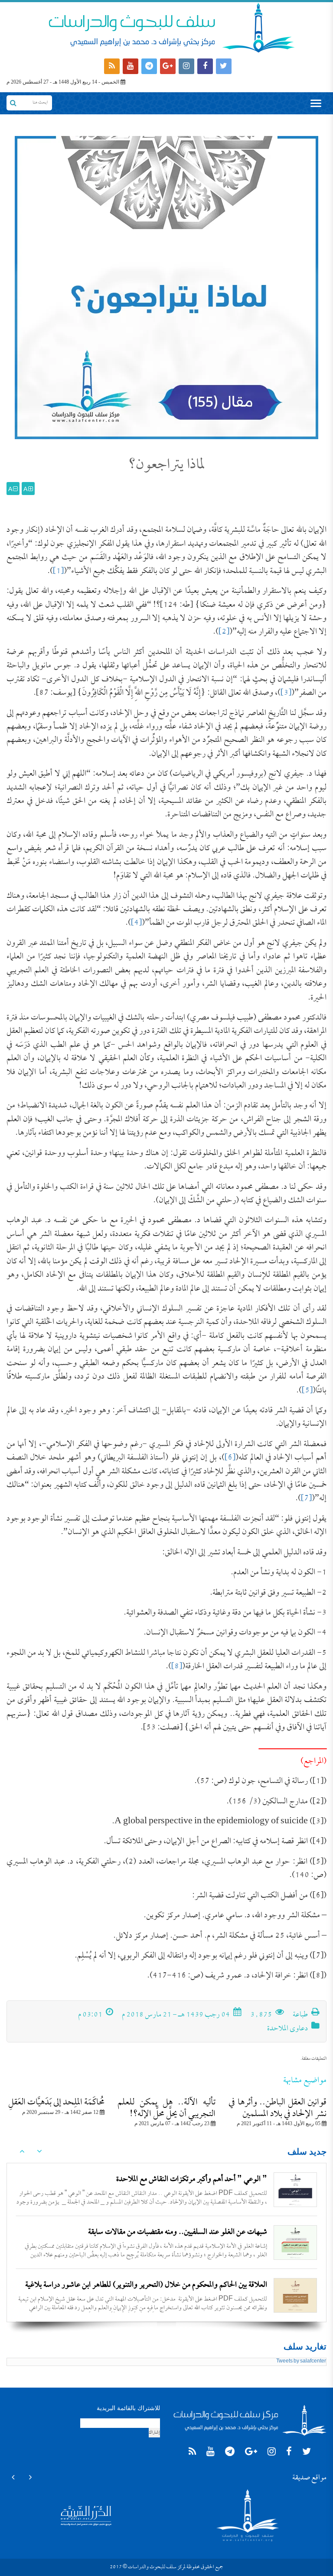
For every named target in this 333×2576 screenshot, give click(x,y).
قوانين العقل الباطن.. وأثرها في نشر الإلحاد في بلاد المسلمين (277, 2108)
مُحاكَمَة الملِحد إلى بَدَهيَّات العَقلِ (56, 2103)
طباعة (301, 2015)
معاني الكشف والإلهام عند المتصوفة (219, 2285)
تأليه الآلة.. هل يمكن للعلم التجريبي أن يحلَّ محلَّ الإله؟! (166, 2108)
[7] (306, 1499)
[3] (286, 693)
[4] (136, 923)
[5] (307, 1391)
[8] (177, 1667)
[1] (58, 571)
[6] (230, 1458)
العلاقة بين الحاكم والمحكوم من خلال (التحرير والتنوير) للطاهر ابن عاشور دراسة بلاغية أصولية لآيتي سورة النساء (146, 2240)
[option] (166, 2190)
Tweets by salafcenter (301, 2362)
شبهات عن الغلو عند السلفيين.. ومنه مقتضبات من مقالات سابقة (178, 2180)
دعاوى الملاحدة (287, 2029)
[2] (224, 632)
